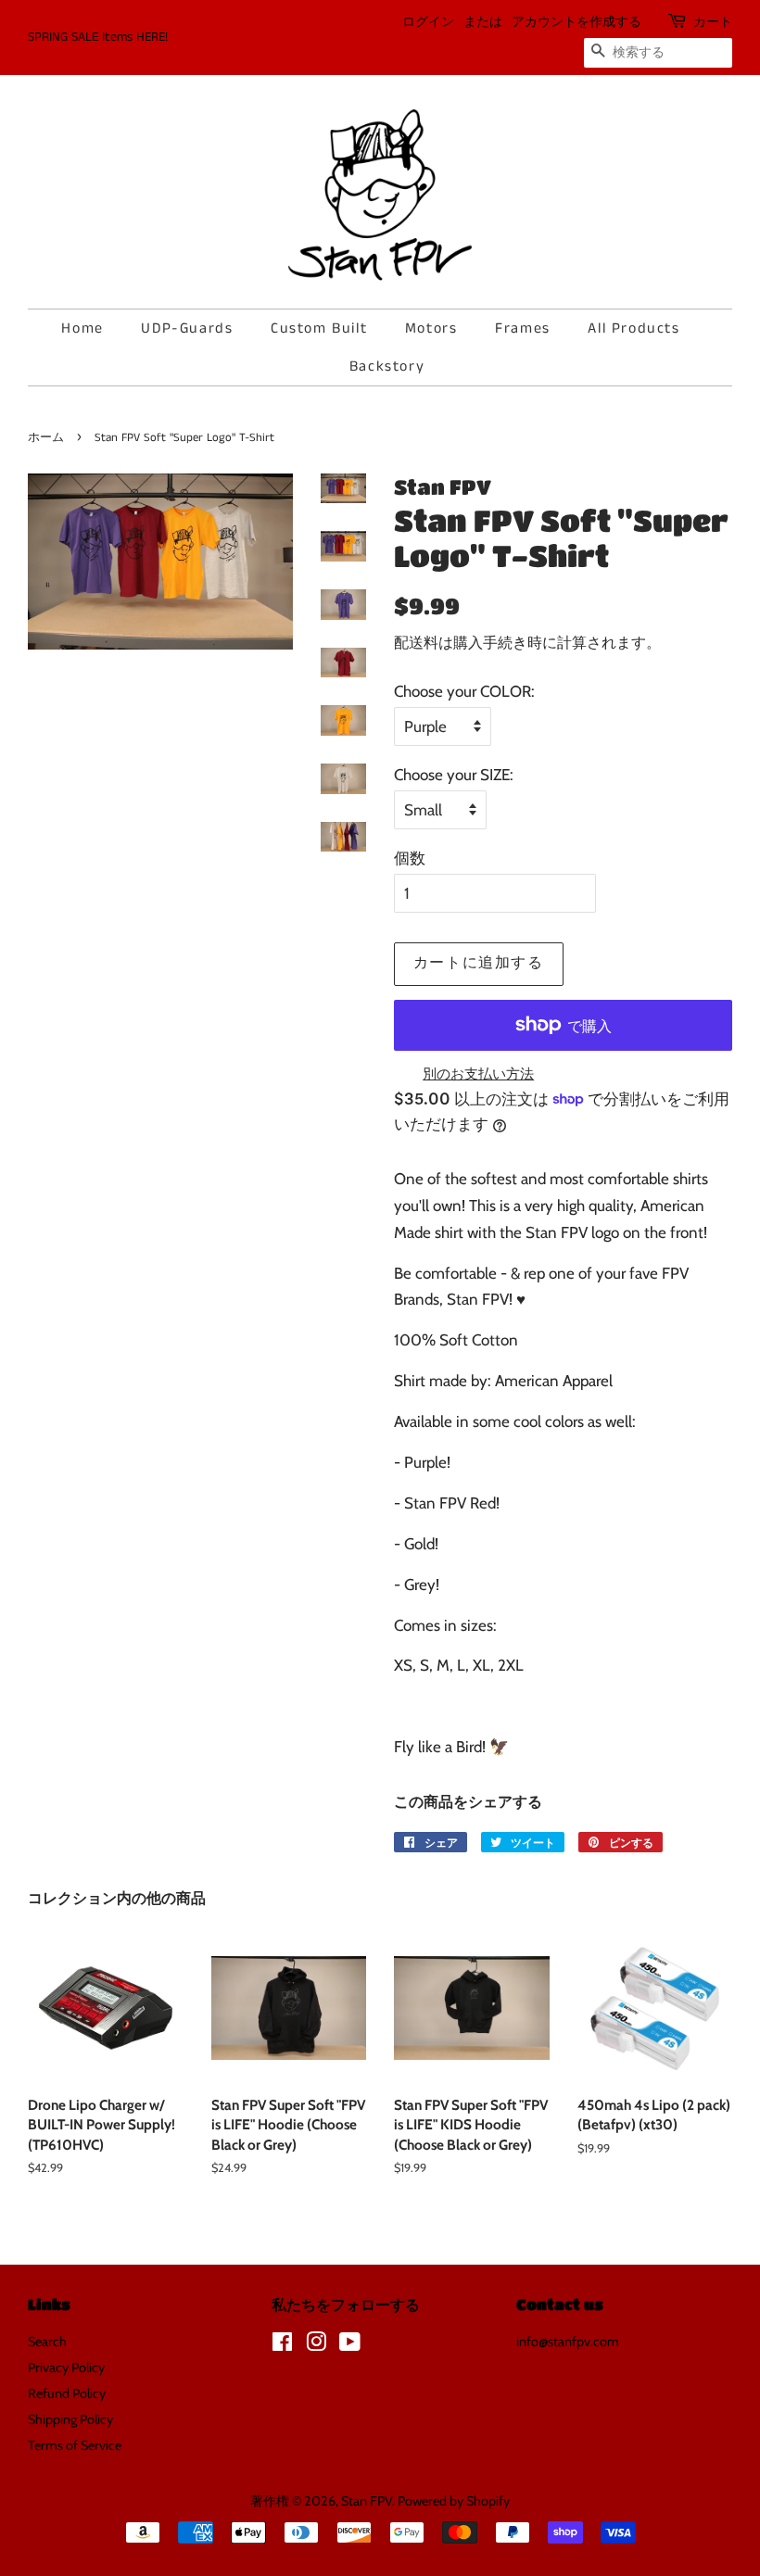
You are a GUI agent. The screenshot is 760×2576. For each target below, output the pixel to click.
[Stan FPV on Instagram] (316, 2345)
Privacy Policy (66, 2368)
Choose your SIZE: (454, 775)
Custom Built (319, 328)
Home (82, 328)
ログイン (428, 22)
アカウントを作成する (576, 22)
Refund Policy (67, 2393)
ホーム (46, 437)
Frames (523, 328)
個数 (410, 858)
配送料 (416, 643)
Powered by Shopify (454, 2501)
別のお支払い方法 (478, 1074)
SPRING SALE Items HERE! (98, 37)
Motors (431, 328)
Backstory (387, 366)
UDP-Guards (187, 328)
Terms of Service (75, 2445)
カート (713, 22)
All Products (633, 328)
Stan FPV (367, 2501)
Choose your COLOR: (464, 691)
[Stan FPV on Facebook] (282, 2345)
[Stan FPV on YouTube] (350, 2345)
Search (47, 2342)
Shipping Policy (70, 2419)
